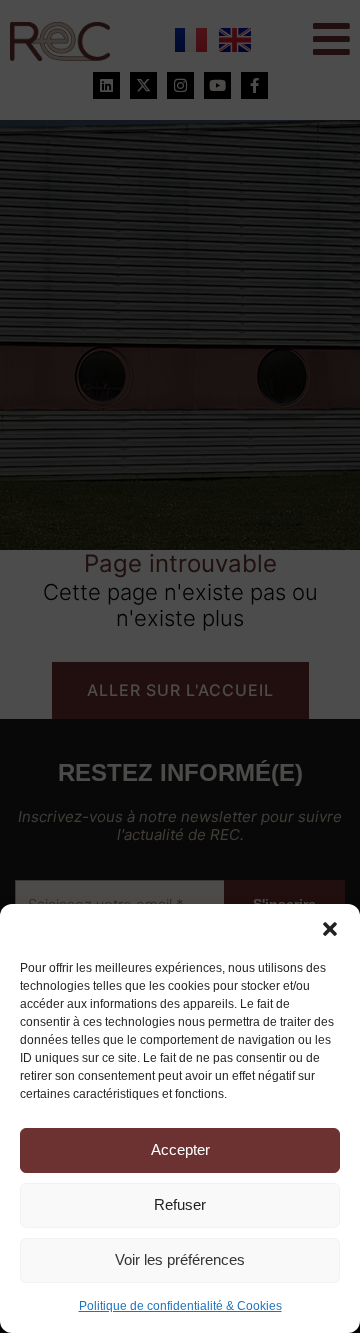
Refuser (180, 1204)
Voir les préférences (180, 1259)
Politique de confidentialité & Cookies (180, 1306)
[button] (330, 929)
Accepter (180, 1149)
